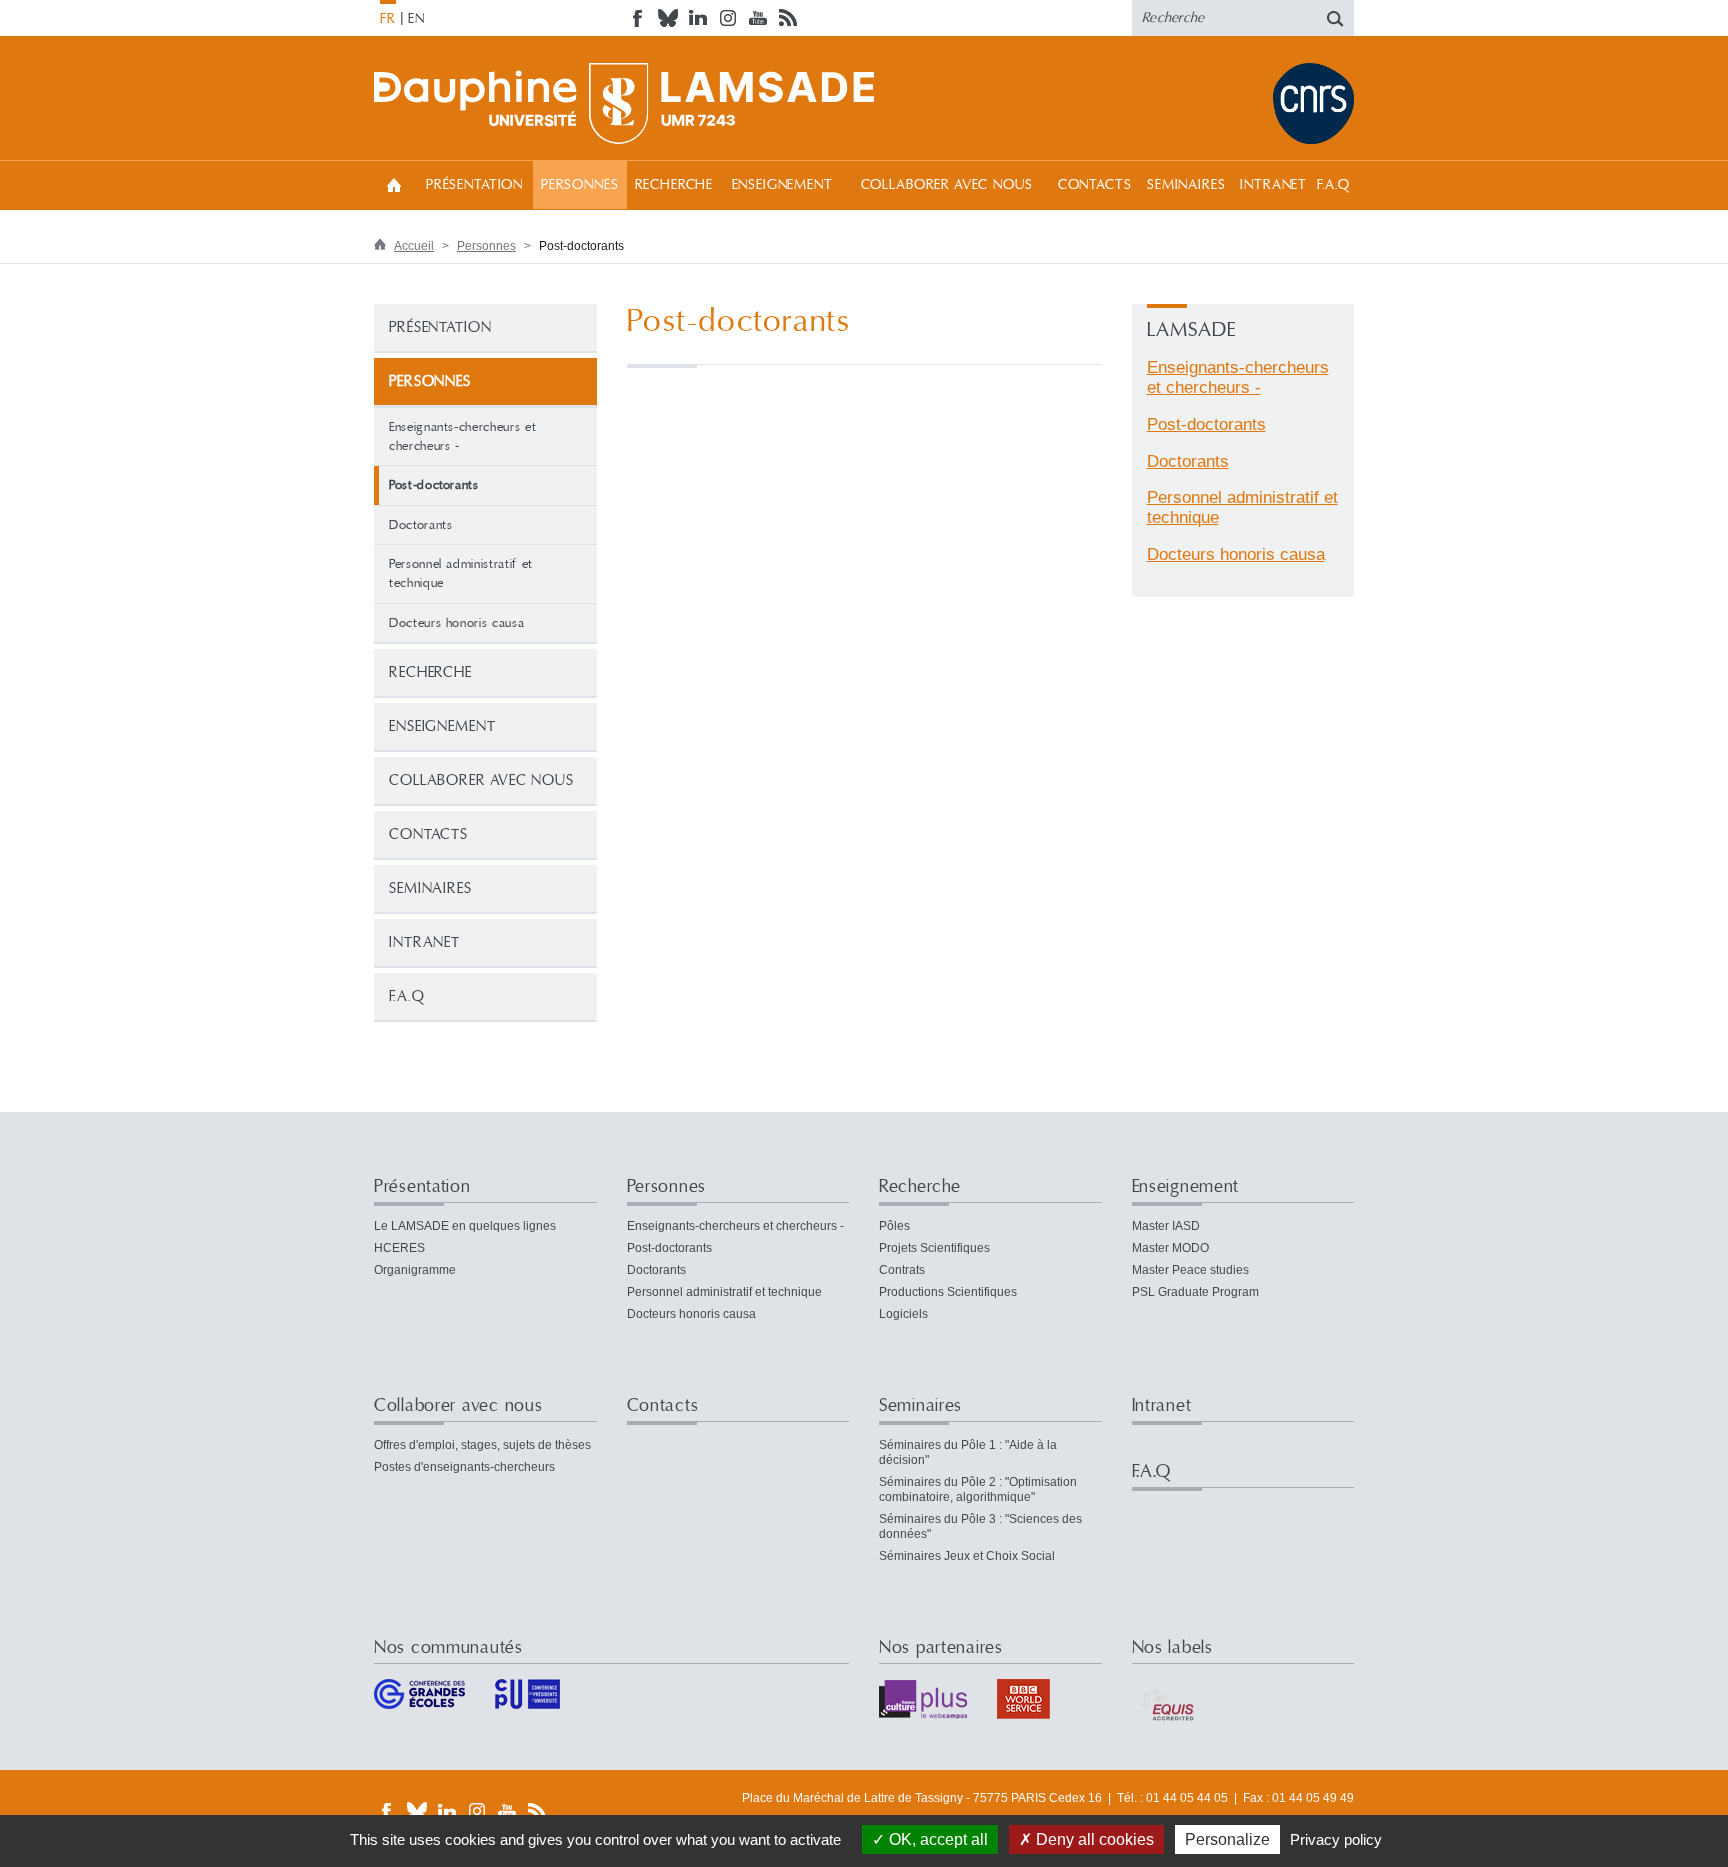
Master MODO (1170, 1248)
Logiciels (903, 1314)
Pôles (894, 1226)
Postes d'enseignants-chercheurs (464, 1467)
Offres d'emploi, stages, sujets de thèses (482, 1445)
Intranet (1273, 185)
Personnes (580, 185)
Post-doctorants (1206, 424)
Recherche (674, 185)
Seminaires (1186, 185)
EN (416, 19)
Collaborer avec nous (947, 185)
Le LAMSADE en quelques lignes (465, 1226)
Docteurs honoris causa (456, 623)
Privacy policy (1336, 1839)
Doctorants (421, 525)
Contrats (902, 1270)
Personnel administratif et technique (461, 573)
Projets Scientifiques (934, 1248)
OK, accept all (936, 1839)
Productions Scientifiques (948, 1292)
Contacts (1095, 185)
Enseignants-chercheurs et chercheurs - (462, 436)
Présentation (474, 185)
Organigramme (415, 1270)
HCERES (399, 1248)
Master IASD (1166, 1226)
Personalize (1227, 1839)
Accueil (394, 184)
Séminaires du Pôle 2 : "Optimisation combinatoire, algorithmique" (978, 1489)
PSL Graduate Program (1195, 1292)
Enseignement (782, 185)
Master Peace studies (1190, 1270)
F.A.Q (1333, 185)
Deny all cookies (1093, 1839)
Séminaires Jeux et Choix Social (967, 1556)
